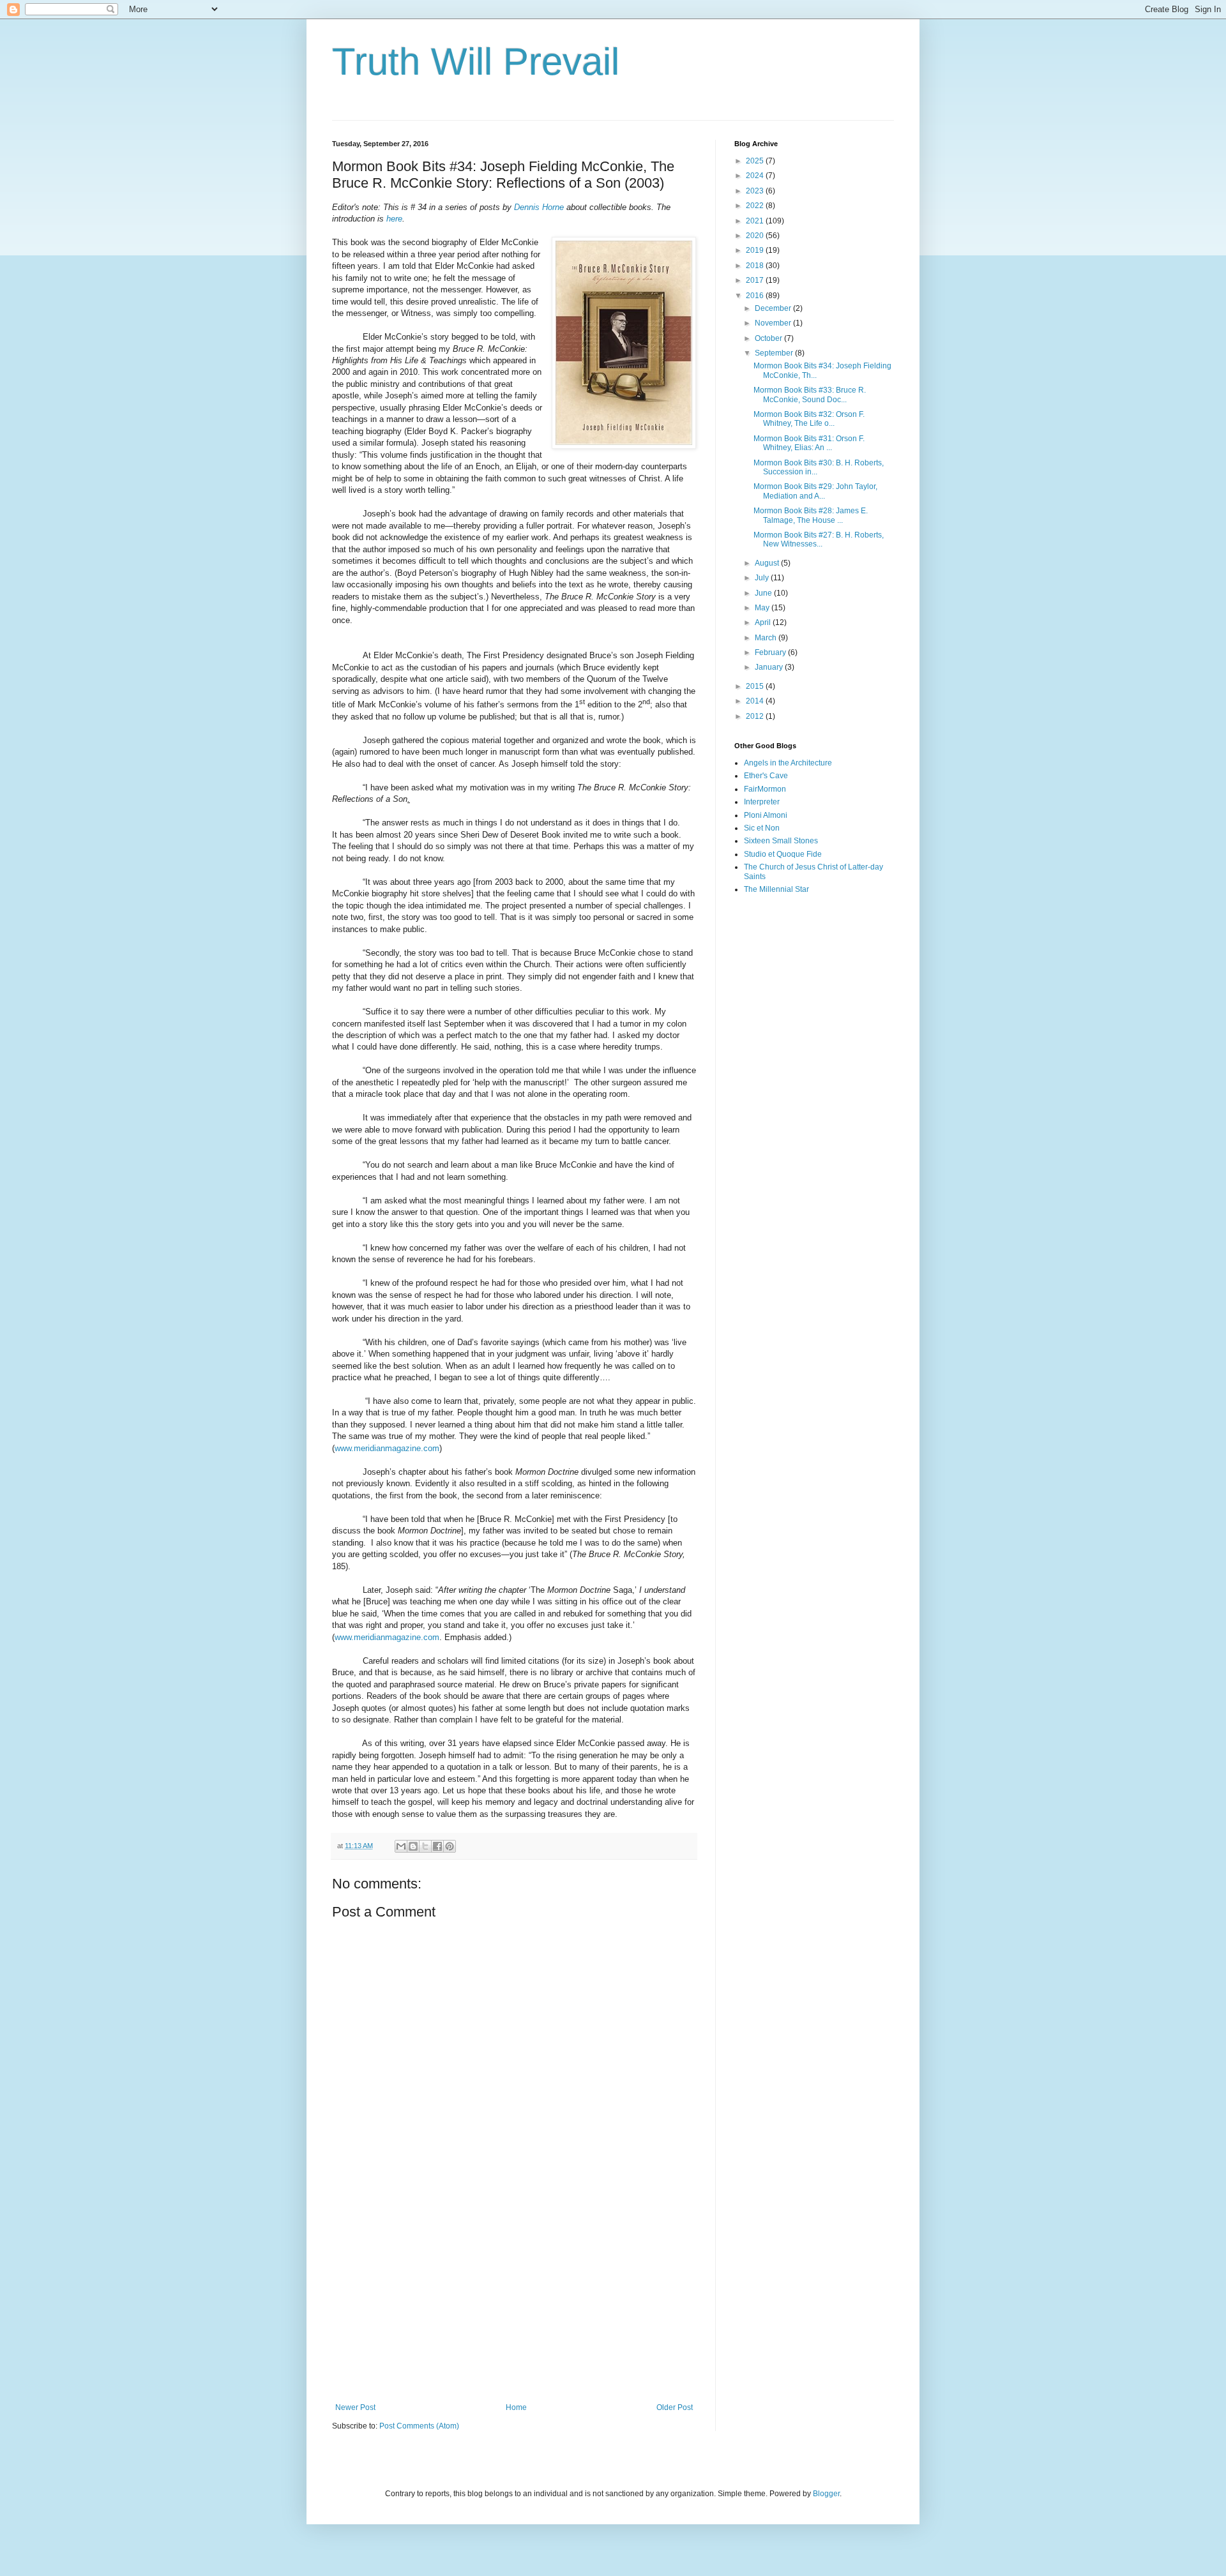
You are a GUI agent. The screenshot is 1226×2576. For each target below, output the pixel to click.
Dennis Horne (539, 207)
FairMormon (765, 789)
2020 (756, 236)
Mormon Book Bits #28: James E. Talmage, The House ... (811, 515)
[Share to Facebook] (437, 1846)
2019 (756, 250)
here (394, 219)
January (770, 667)
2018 (756, 266)
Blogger (826, 2494)
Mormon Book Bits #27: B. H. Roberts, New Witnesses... (819, 539)
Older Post (675, 2407)
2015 (756, 686)
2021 (756, 221)
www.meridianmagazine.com (387, 1448)
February (771, 652)
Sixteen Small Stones (781, 841)
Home (516, 2407)
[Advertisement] (514, 2298)
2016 (756, 296)
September (775, 353)
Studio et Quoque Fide (783, 854)
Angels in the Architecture (788, 763)
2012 (756, 716)
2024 (756, 176)
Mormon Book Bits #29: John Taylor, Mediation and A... (815, 491)
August (768, 563)
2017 (756, 280)
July (763, 578)
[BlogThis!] (413, 1846)
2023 (756, 191)
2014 (756, 701)
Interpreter (762, 802)
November (774, 323)
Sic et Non (762, 828)
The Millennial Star (776, 889)
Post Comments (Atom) (419, 2426)
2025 (756, 161)
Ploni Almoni (766, 815)
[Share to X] (425, 1846)
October (769, 338)
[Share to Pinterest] (450, 1846)
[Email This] (401, 1846)
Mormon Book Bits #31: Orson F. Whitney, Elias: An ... (809, 443)
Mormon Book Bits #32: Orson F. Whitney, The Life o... (809, 419)
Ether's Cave (766, 776)
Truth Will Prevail (476, 62)
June (764, 593)
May (763, 608)
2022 (756, 206)
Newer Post (355, 2407)
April (764, 622)
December (774, 308)
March (767, 638)
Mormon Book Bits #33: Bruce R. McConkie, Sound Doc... (810, 395)
